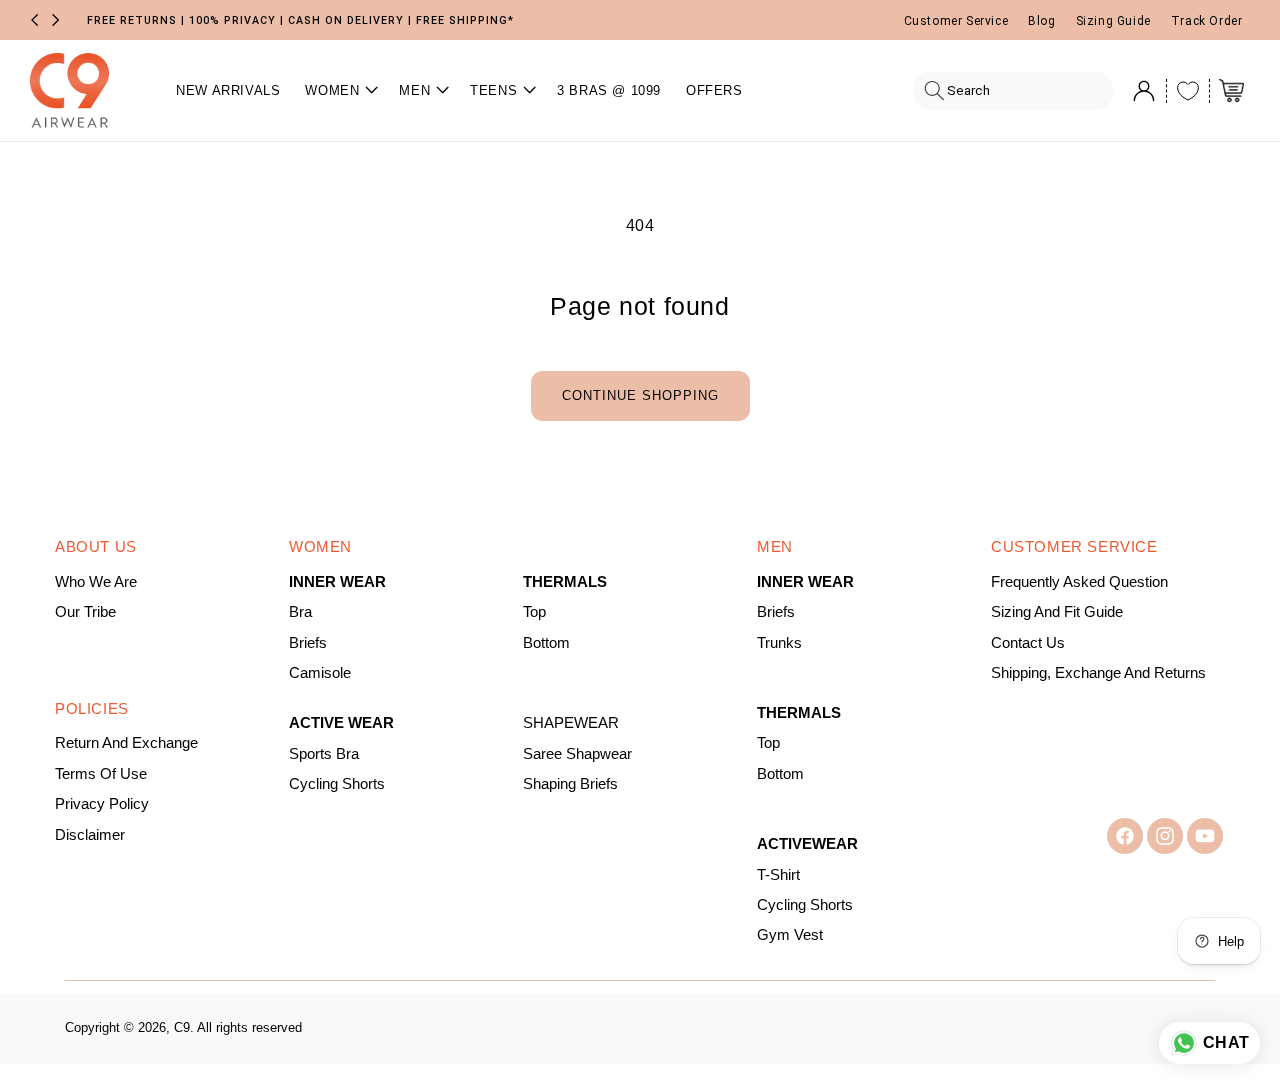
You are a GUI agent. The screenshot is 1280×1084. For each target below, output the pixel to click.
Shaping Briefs (570, 784)
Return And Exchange (126, 743)
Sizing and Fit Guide (1057, 612)
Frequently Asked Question (1079, 582)
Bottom (546, 643)
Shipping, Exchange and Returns (1098, 673)
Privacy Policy (102, 804)
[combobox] (1013, 91)
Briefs (308, 643)
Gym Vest (790, 935)
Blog (1041, 21)
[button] (339, 90)
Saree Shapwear (577, 754)
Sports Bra (324, 754)
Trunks (779, 643)
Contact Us (1028, 643)
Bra (300, 612)
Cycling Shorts (337, 784)
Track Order (1207, 21)
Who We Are (96, 582)
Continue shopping (640, 395)
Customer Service (956, 21)
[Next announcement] (56, 20)
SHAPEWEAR (571, 723)
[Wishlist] (1188, 91)
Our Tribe (85, 612)
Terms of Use (101, 774)
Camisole (320, 673)
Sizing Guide (1113, 21)
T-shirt (778, 875)
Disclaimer (90, 835)
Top (534, 612)
